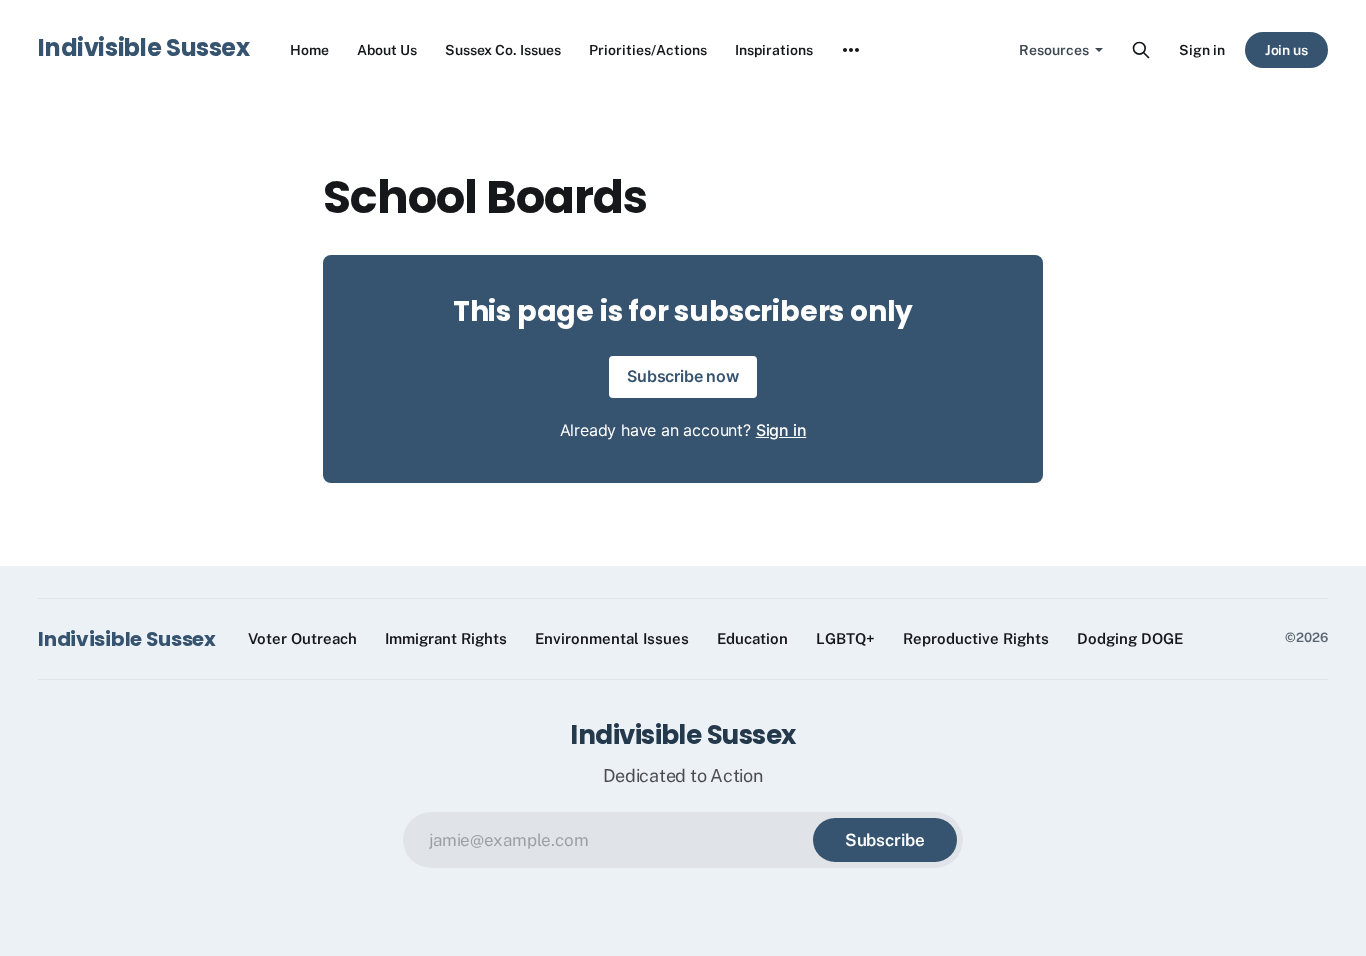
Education (752, 638)
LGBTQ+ (845, 638)
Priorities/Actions (648, 50)
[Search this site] (1141, 50)
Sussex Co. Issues (503, 50)
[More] (851, 50)
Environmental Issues (612, 638)
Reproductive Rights (976, 638)
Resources (1054, 50)
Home (309, 50)
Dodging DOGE (1130, 638)
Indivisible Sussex (144, 47)
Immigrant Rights (446, 638)
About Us (387, 50)
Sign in (1202, 50)
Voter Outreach (302, 638)
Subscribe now (683, 376)
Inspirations (774, 50)
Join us (1287, 50)
